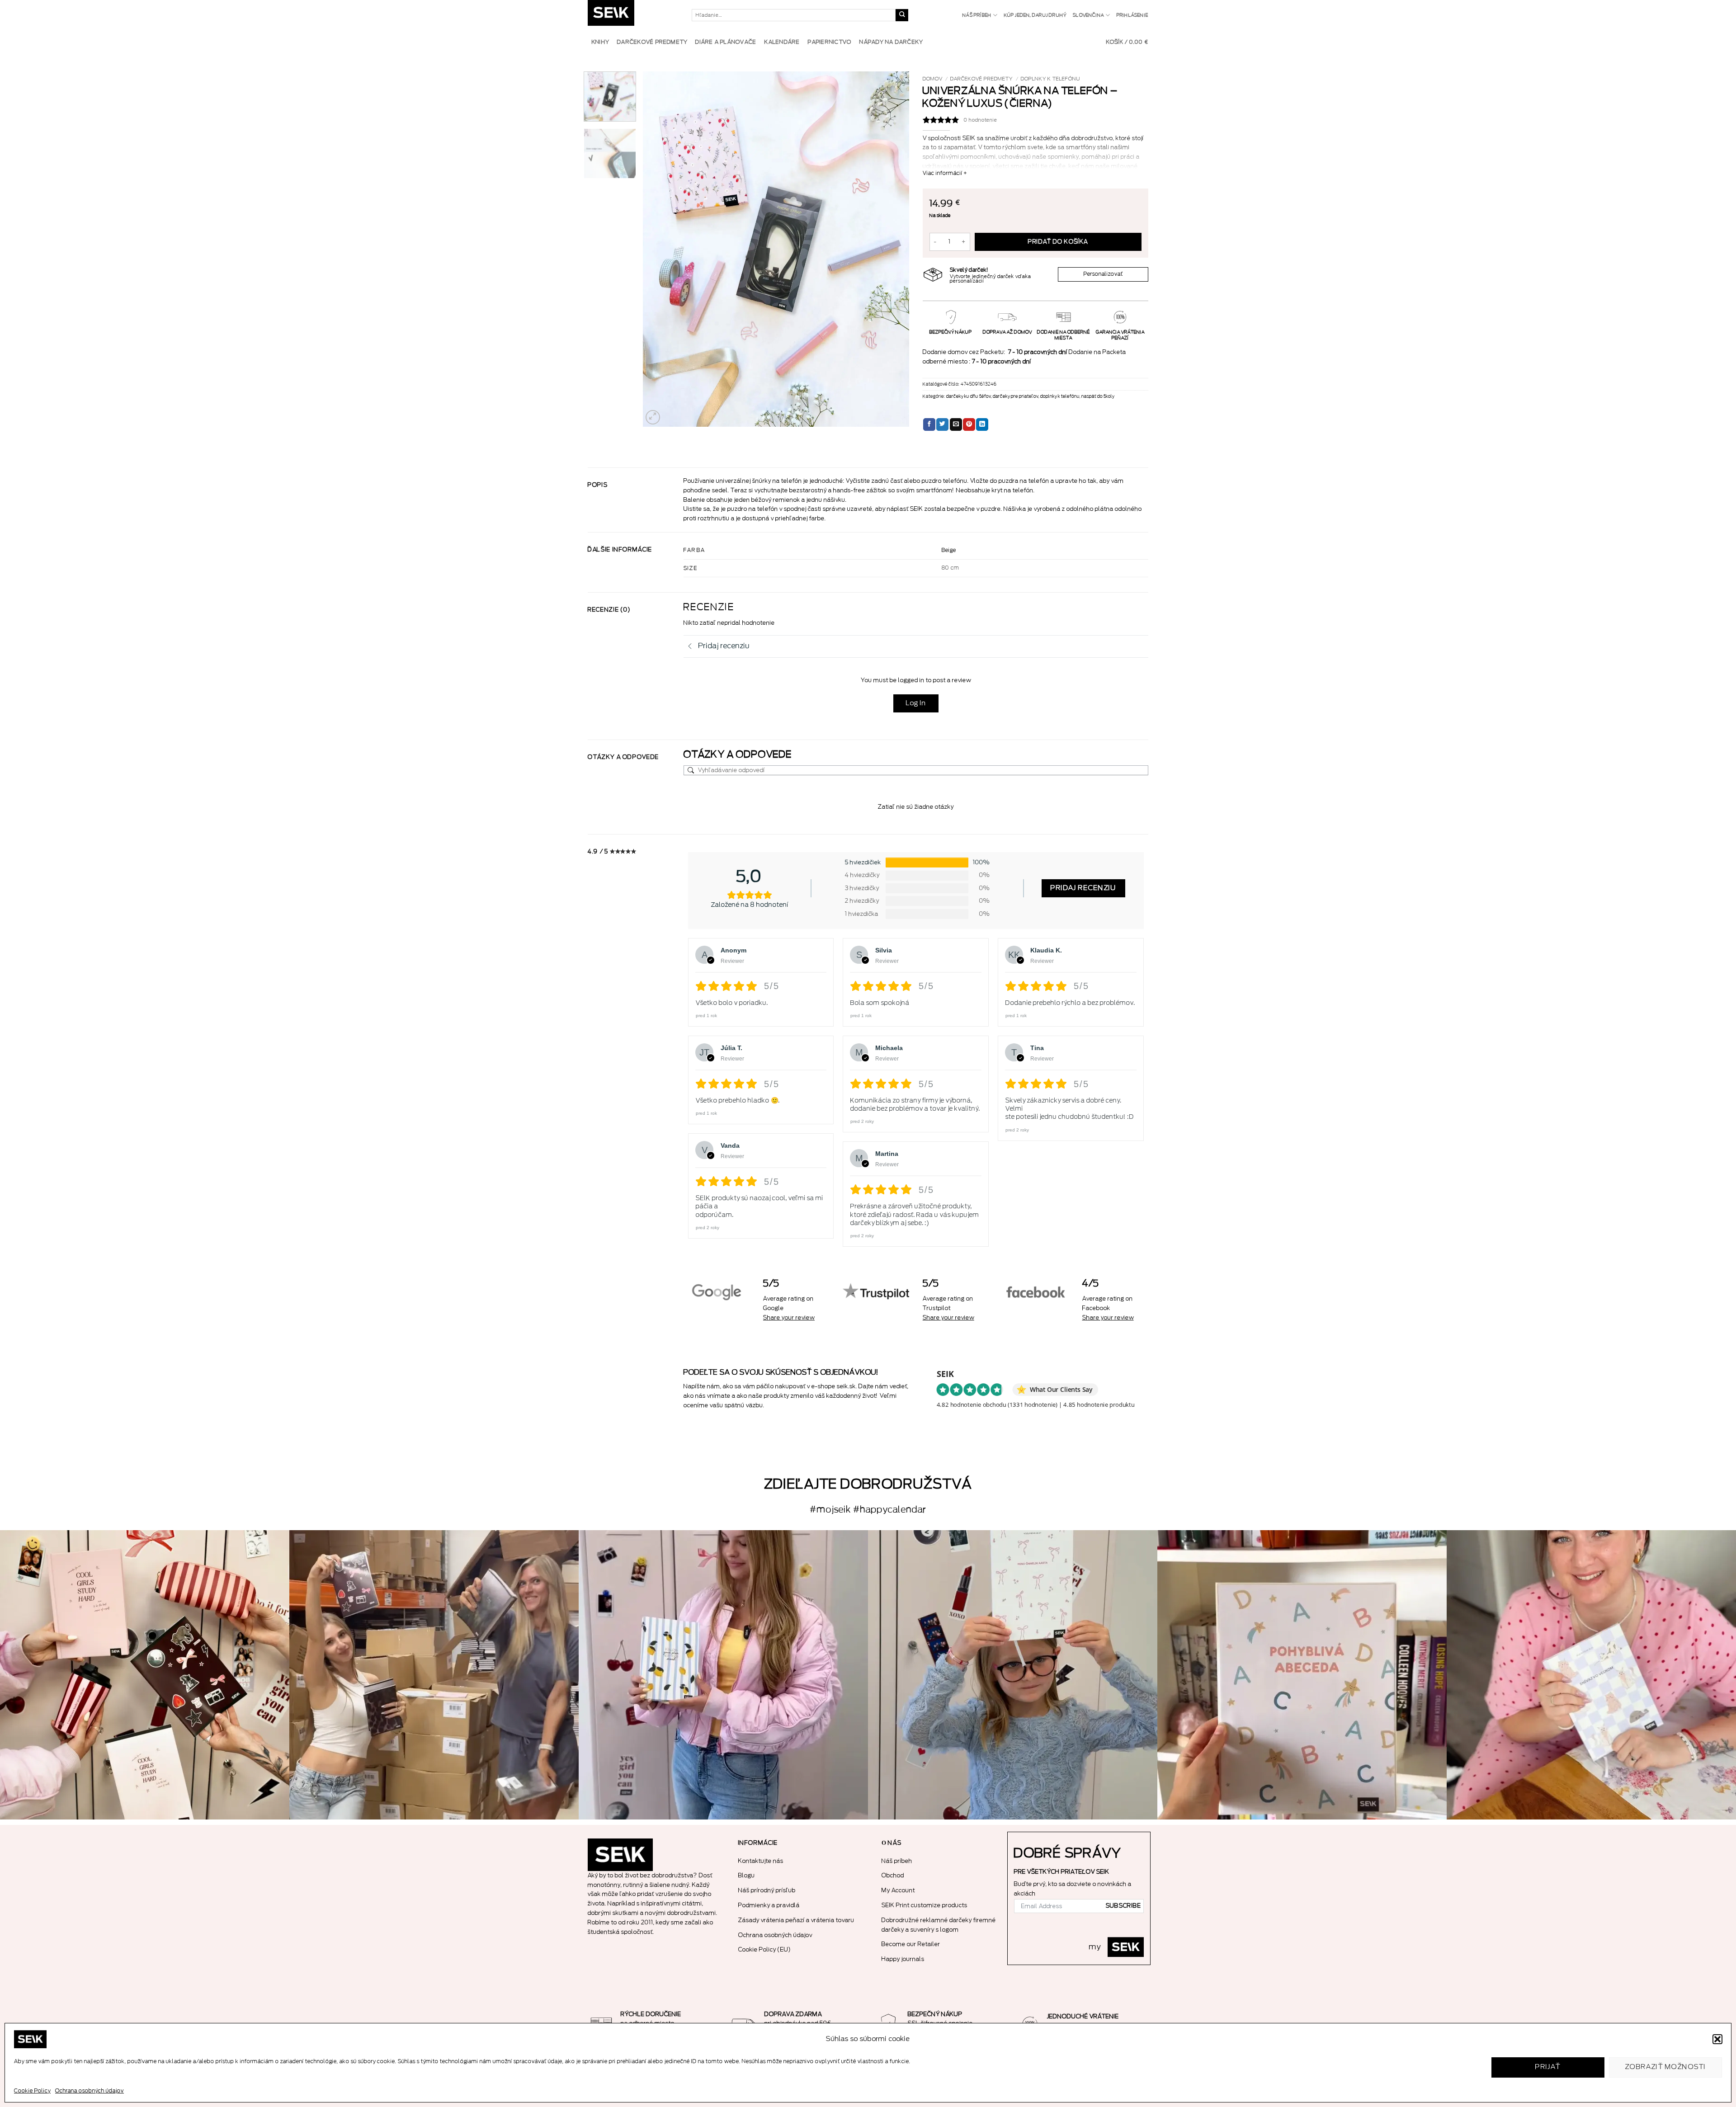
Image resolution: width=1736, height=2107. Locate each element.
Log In (916, 703)
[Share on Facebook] (929, 424)
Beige (949, 550)
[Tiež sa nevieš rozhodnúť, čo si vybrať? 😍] (145, 1675)
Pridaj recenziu (1083, 888)
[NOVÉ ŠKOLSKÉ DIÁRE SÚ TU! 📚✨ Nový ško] (434, 1675)
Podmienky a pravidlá (769, 1905)
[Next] (892, 249)
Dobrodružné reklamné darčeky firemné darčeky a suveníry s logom (939, 1925)
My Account (898, 1890)
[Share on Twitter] (942, 424)
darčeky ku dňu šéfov (969, 396)
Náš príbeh (977, 15)
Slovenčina (1088, 15)
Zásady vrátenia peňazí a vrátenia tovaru (796, 1920)
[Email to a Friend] (956, 424)
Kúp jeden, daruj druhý (1035, 15)
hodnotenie (981, 120)
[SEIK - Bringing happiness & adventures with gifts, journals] (633, 15)
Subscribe (1123, 1906)
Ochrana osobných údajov (90, 2091)
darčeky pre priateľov (1016, 396)
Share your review (789, 1317)
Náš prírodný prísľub (767, 1890)
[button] (1717, 2039)
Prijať (1548, 2067)
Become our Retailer (911, 1944)
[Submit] (902, 15)
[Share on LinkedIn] (982, 424)
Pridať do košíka (1058, 242)
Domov (933, 79)
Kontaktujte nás (761, 1861)
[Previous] (660, 249)
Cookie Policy (32, 2091)
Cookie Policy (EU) (765, 1949)
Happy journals (903, 1959)
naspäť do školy (1098, 396)
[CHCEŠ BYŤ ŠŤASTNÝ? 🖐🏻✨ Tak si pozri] (723, 1675)
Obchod (893, 1875)
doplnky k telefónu (1051, 79)
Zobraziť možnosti (1666, 2067)
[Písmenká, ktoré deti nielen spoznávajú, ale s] (1302, 1675)
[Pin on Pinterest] (969, 424)
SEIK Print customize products (925, 1905)
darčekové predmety (981, 79)
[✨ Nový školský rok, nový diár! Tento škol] (1013, 1675)
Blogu (747, 1875)
